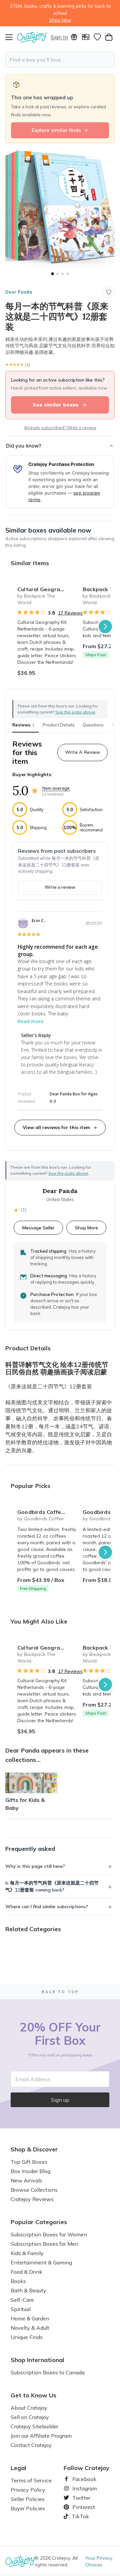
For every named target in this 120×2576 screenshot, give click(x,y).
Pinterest (81, 2507)
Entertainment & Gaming (41, 2262)
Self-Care (22, 2300)
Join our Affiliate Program (41, 2436)
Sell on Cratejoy (30, 2417)
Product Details (59, 725)
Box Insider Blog (30, 2171)
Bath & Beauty (28, 2290)
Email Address (33, 2079)
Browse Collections (34, 2190)
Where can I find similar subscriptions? (47, 1907)
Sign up (60, 2100)
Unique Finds (27, 2337)
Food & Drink (26, 2272)
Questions (93, 725)
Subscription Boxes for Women (49, 2234)
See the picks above (68, 1173)
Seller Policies (28, 2499)
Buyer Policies (28, 2508)
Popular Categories (39, 2222)
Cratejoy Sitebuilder (34, 2426)
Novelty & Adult (30, 2328)
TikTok (78, 2516)
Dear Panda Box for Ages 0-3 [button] (74, 1098)
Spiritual (21, 2309)
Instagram (82, 2488)
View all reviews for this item (56, 1127)
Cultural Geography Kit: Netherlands (47, 589)
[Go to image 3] (62, 274)
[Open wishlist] (97, 37)
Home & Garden (30, 2318)
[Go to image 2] (57, 274)
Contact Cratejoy (31, 2445)
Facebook (82, 2479)
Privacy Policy (28, 2490)
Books (18, 2281)
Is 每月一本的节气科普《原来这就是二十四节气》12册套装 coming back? (52, 1886)
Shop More (86, 1228)
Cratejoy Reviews (32, 2199)
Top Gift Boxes (29, 2162)
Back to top (60, 1992)
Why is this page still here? (35, 1866)
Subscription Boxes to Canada (48, 2372)
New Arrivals (26, 2180)
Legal (18, 2468)
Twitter (79, 2498)
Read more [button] (31, 1021)
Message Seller (38, 1228)
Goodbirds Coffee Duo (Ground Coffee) (47, 1512)
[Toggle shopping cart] (109, 37)
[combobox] (60, 60)
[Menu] (11, 37)
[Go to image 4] (67, 274)
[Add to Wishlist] (69, 587)
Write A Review (82, 752)
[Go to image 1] (52, 274)
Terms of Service (31, 2480)
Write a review (60, 887)
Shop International (37, 2360)
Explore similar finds (56, 130)
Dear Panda (19, 292)
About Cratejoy (29, 2408)
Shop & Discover (34, 2149)
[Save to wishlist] (109, 292)
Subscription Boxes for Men (44, 2244)
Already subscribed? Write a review (60, 428)
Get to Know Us (33, 2395)
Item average (56, 788)
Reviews (23, 725)
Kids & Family (27, 2253)
